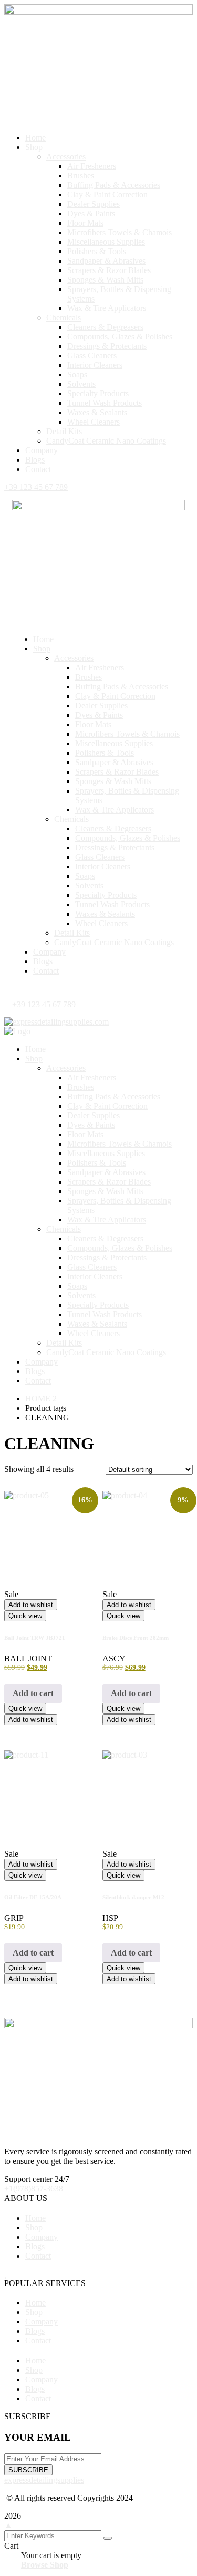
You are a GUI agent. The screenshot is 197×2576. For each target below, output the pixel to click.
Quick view (25, 1616)
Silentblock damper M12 (133, 1897)
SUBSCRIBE (28, 2470)
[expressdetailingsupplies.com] (56, 1022)
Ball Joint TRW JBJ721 (35, 1638)
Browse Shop (45, 2565)
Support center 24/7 (37, 2179)
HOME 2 (41, 1399)
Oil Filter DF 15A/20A (33, 1897)
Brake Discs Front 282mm (136, 1638)
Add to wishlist (31, 1605)
